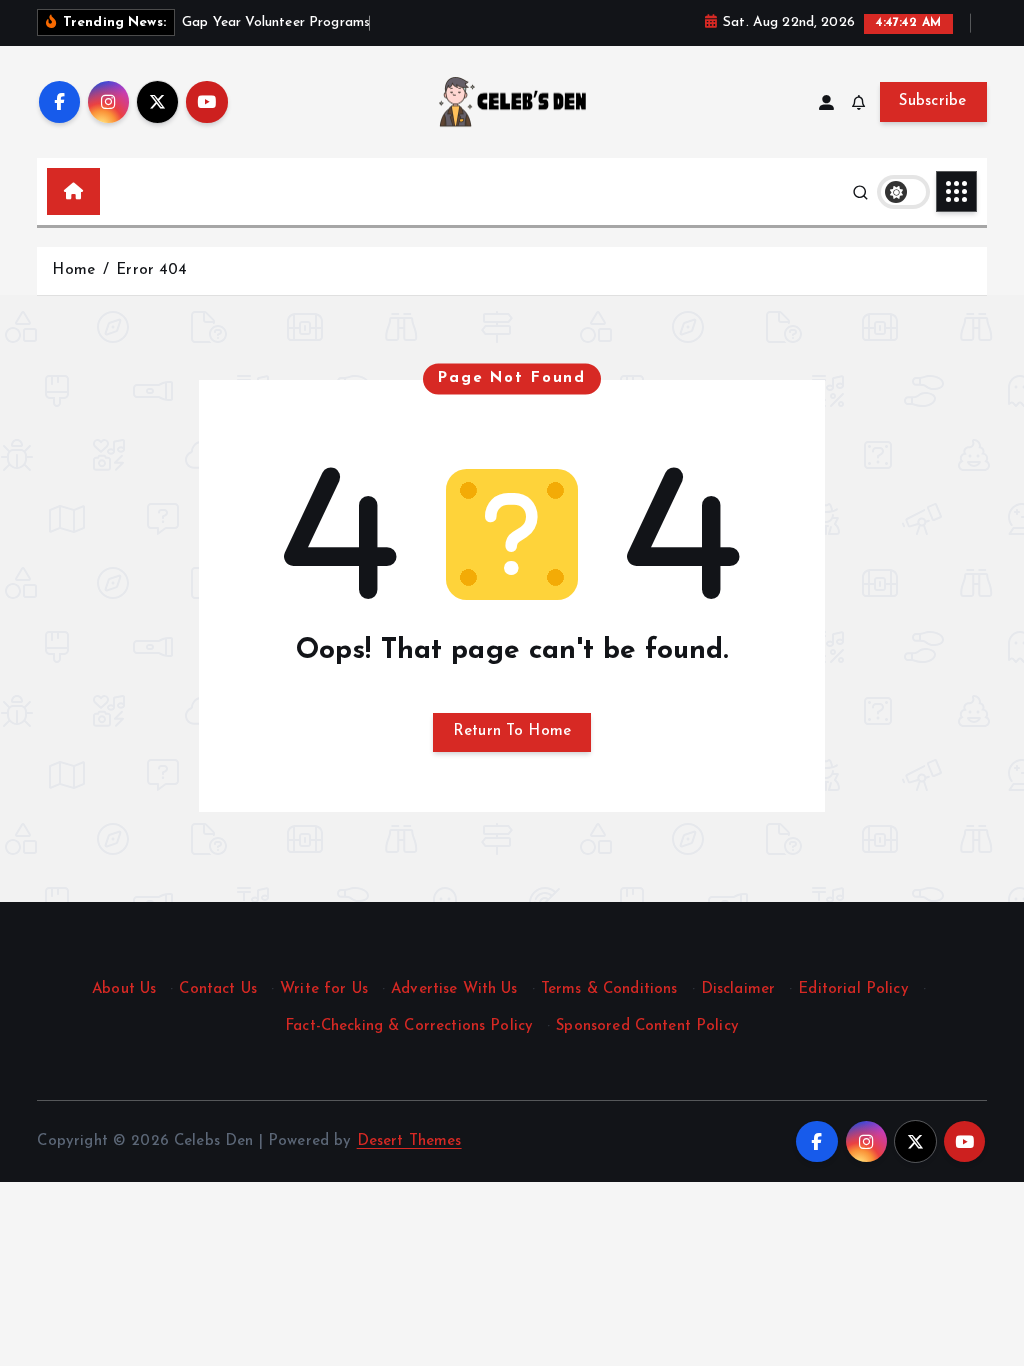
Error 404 (151, 270)
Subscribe (933, 101)
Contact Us (218, 989)
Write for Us (324, 989)
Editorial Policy (853, 989)
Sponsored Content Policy (647, 1026)
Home (73, 270)
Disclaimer (738, 989)
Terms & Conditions (609, 989)
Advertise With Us (454, 989)
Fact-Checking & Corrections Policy (409, 1026)
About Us (124, 989)
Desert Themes (409, 1141)
